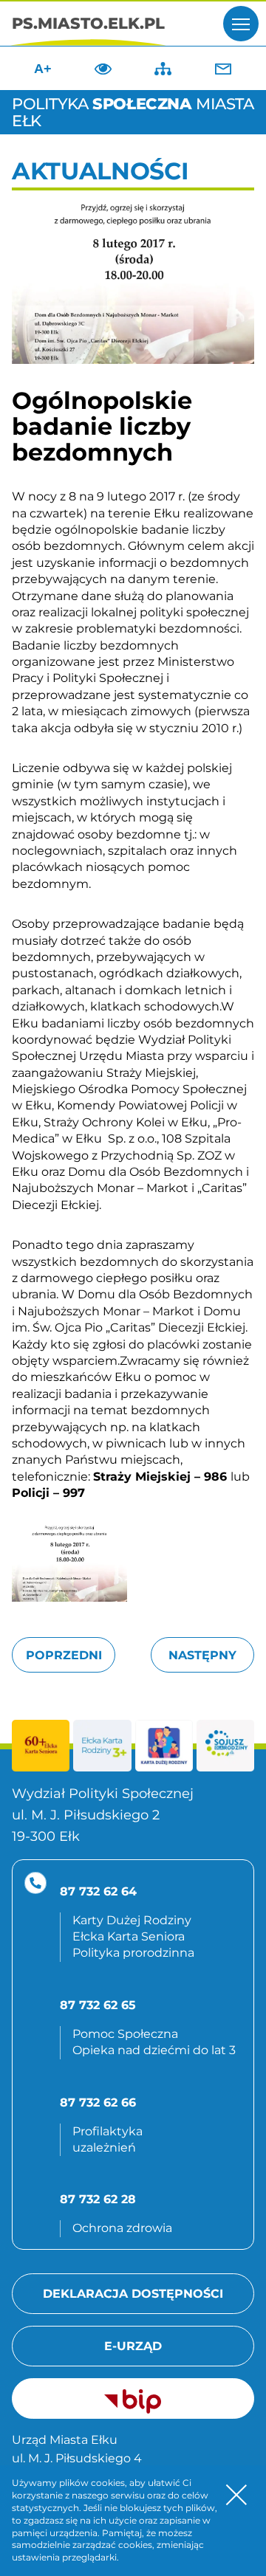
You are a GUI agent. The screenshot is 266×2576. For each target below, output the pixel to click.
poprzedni (64, 1655)
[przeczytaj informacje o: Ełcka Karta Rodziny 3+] (102, 1746)
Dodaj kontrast (103, 69)
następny (202, 1655)
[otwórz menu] (241, 24)
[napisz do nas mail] (223, 69)
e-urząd (133, 2346)
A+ (43, 69)
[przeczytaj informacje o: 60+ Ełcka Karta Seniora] (41, 1746)
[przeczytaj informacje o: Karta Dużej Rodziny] (164, 1746)
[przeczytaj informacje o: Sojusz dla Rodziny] (225, 1746)
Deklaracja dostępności (133, 2294)
